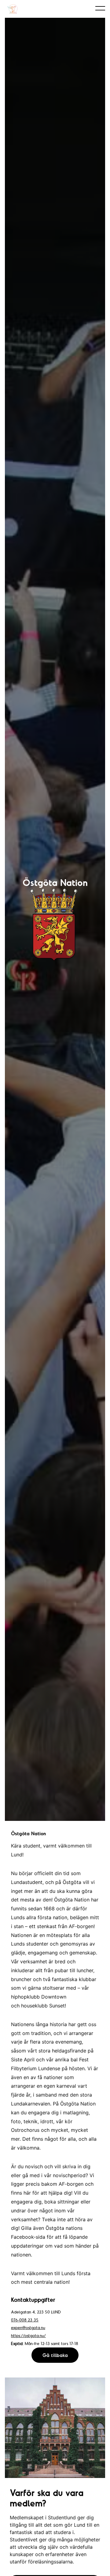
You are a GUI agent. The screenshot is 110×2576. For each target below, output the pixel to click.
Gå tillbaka (55, 2355)
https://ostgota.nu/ (28, 2336)
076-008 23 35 (25, 2320)
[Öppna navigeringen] (100, 8)
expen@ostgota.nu (28, 2328)
